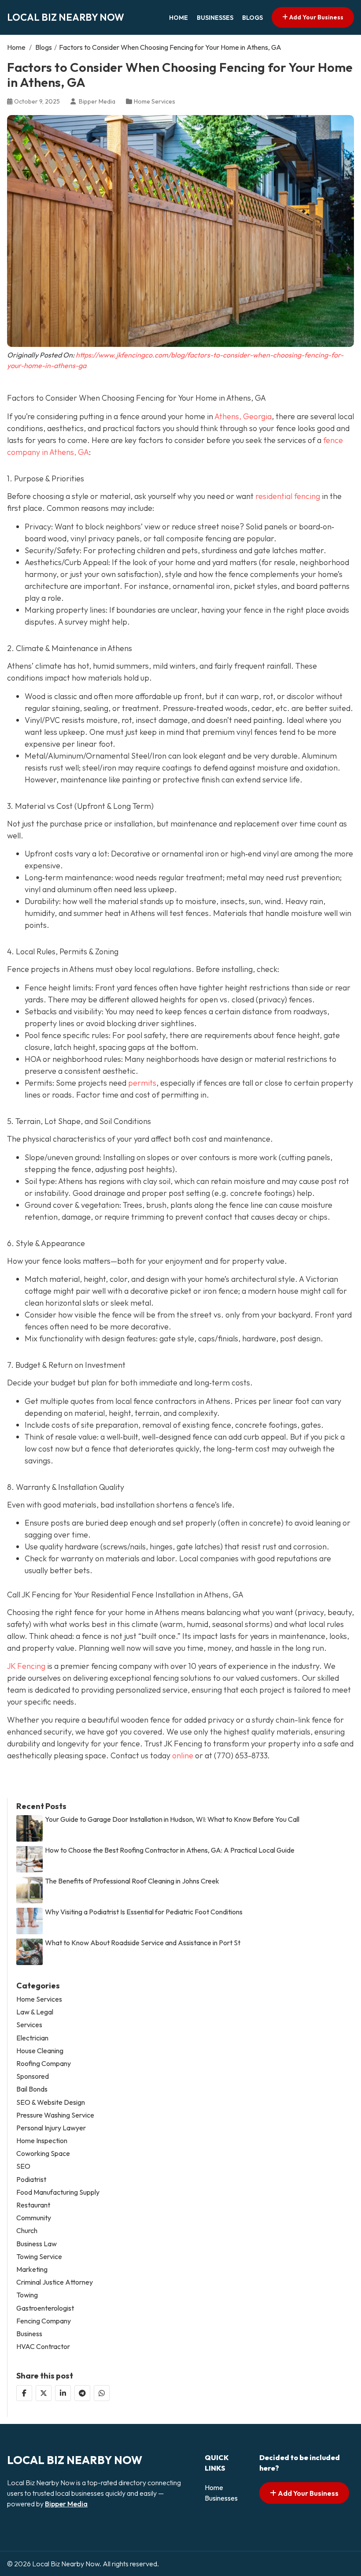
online (182, 1755)
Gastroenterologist (45, 2308)
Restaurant (33, 2205)
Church (27, 2231)
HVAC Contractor (43, 2347)
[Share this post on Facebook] (24, 2393)
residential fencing (288, 496)
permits (142, 1083)
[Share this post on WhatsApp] (102, 2393)
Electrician (32, 2038)
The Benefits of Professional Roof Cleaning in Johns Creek (132, 1881)
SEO (23, 2166)
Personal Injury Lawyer (51, 2128)
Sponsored (33, 2076)
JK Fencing (26, 1666)
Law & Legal (35, 2012)
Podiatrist (31, 2180)
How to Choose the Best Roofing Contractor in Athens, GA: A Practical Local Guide (170, 1850)
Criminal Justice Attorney (55, 2282)
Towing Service (39, 2257)
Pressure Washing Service (55, 2115)
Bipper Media (66, 2504)
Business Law (37, 2244)
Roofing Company (44, 2064)
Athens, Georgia (243, 416)
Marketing (32, 2269)
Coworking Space (43, 2153)
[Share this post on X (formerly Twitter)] (44, 2393)
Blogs (252, 18)
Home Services (155, 101)
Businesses (215, 18)
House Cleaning (40, 2051)
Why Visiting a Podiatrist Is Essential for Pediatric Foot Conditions (144, 1912)
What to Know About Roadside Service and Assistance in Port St (143, 1943)
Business (29, 2334)
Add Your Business (316, 17)
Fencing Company (44, 2321)
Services (29, 2025)
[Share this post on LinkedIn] (63, 2393)
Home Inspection (42, 2141)
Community (34, 2218)
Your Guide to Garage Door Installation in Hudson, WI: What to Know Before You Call (172, 1819)
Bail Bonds (32, 2089)
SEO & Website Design (51, 2102)
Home (179, 18)
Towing (27, 2295)
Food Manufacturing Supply (58, 2192)
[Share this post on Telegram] (82, 2393)
